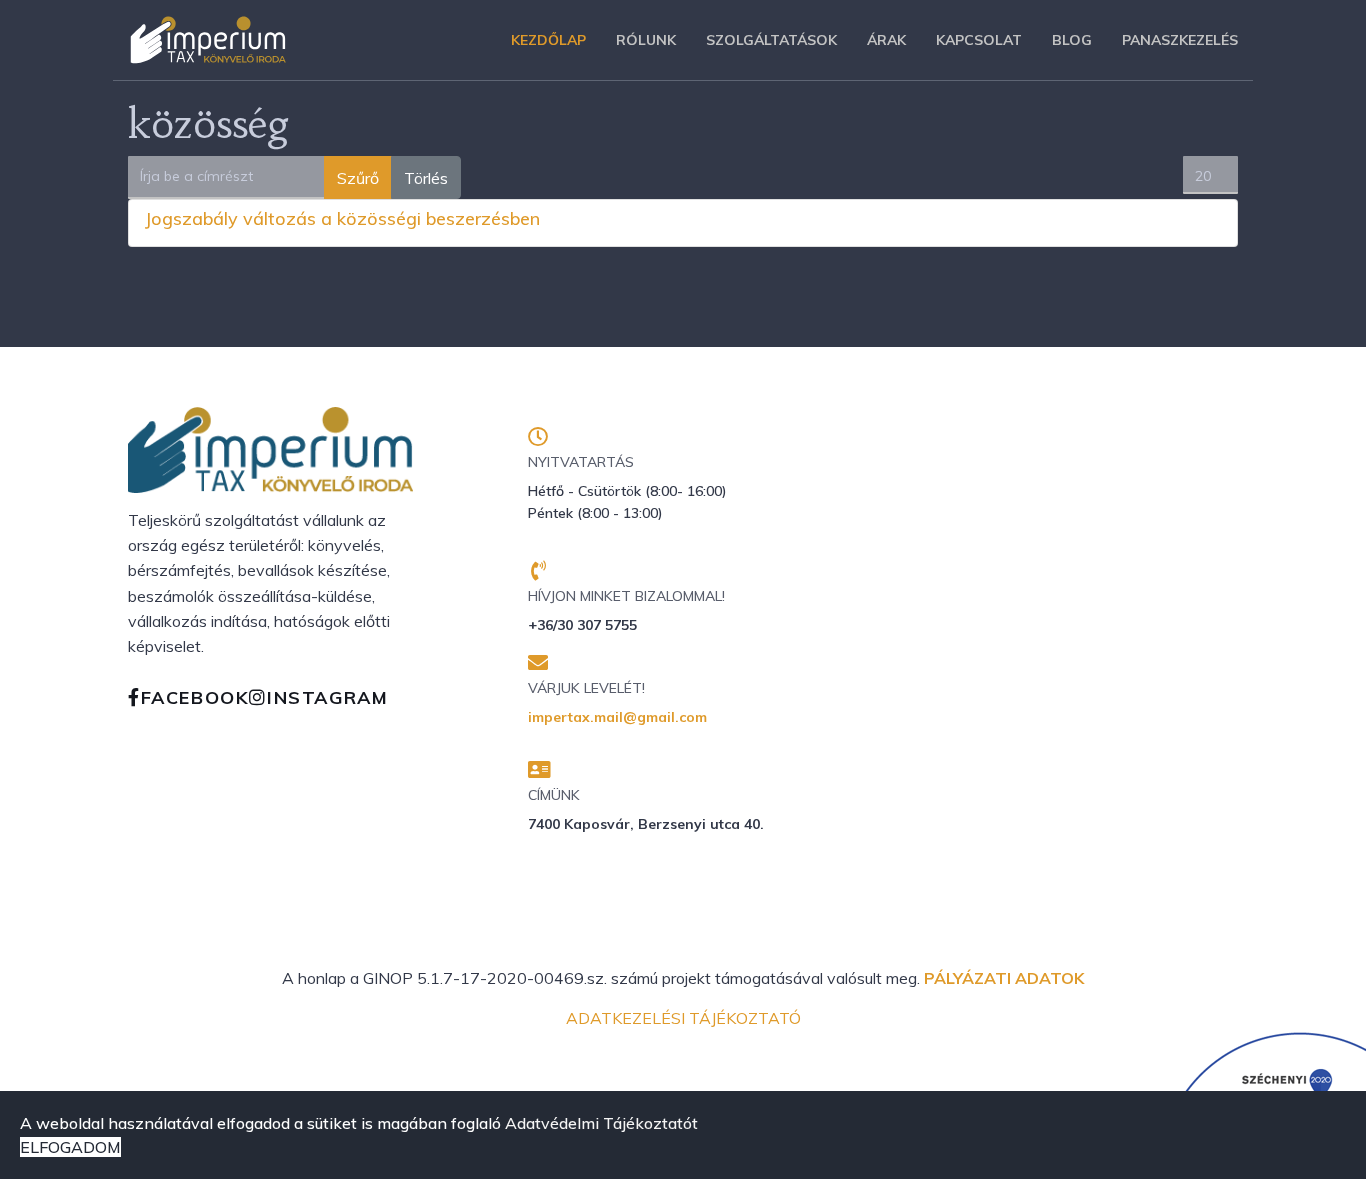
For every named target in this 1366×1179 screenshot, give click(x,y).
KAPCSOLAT (979, 40)
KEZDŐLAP (548, 40)
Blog (1072, 40)
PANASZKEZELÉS (1180, 40)
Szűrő (358, 178)
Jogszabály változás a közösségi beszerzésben (342, 218)
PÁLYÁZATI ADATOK (1004, 978)
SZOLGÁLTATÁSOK (771, 40)
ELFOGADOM (70, 1147)
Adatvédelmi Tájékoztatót (601, 1123)
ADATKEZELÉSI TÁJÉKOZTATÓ (683, 1018)
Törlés (426, 178)
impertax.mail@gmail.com (617, 717)
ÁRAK (886, 40)
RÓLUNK (646, 40)
